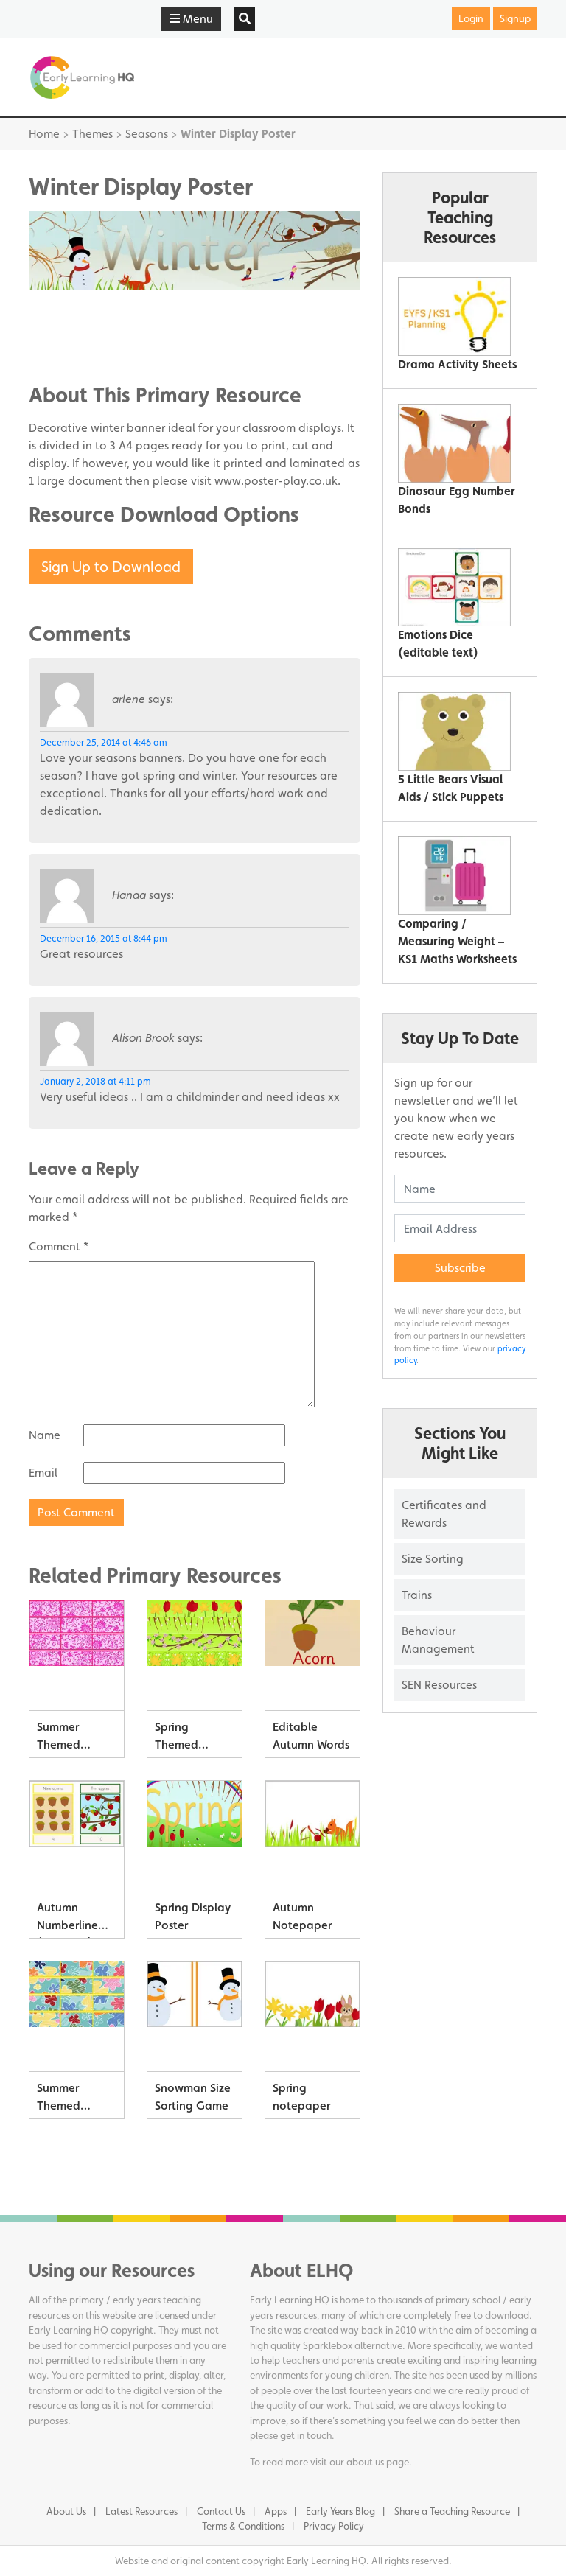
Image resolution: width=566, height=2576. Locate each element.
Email (43, 1473)
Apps (276, 2511)
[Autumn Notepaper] (312, 1836)
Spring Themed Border (177, 1739)
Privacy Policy (334, 2526)
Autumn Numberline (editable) (67, 1919)
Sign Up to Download (111, 567)
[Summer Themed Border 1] (77, 2017)
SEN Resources (439, 1685)
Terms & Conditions (243, 2526)
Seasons (147, 134)
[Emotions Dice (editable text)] (454, 588)
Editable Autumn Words (311, 1736)
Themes (92, 134)
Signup (515, 18)
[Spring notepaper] (312, 2017)
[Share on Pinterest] (69, 352)
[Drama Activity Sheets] (454, 316)
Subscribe (460, 1268)
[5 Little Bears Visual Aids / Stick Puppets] (454, 731)
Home (44, 134)
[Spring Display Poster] (195, 1836)
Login (471, 18)
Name (45, 1435)
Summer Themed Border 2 (59, 1739)
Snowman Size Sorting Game (193, 2097)
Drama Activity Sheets (457, 364)
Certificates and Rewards (444, 1514)
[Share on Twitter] (69, 330)
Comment (59, 1246)
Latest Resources (141, 2511)
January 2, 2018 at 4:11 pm (95, 1081)
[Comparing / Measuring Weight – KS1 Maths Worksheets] (454, 876)
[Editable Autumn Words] (312, 1656)
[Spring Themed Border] (195, 1656)
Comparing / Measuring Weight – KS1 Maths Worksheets (457, 941)
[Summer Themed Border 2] (77, 1656)
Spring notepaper (301, 2097)
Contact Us (221, 2511)
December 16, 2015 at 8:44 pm (104, 938)
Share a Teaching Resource (452, 2511)
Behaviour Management (438, 1640)
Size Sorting (433, 1559)
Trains (417, 1595)
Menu (196, 19)
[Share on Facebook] (69, 308)
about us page (378, 2462)
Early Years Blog (340, 2511)
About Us (66, 2511)
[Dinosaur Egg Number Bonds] (454, 443)
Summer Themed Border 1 (59, 2100)
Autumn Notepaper (302, 1916)
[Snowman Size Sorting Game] (195, 2017)
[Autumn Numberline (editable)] (77, 1836)
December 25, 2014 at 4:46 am (104, 742)
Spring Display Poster (193, 1916)
